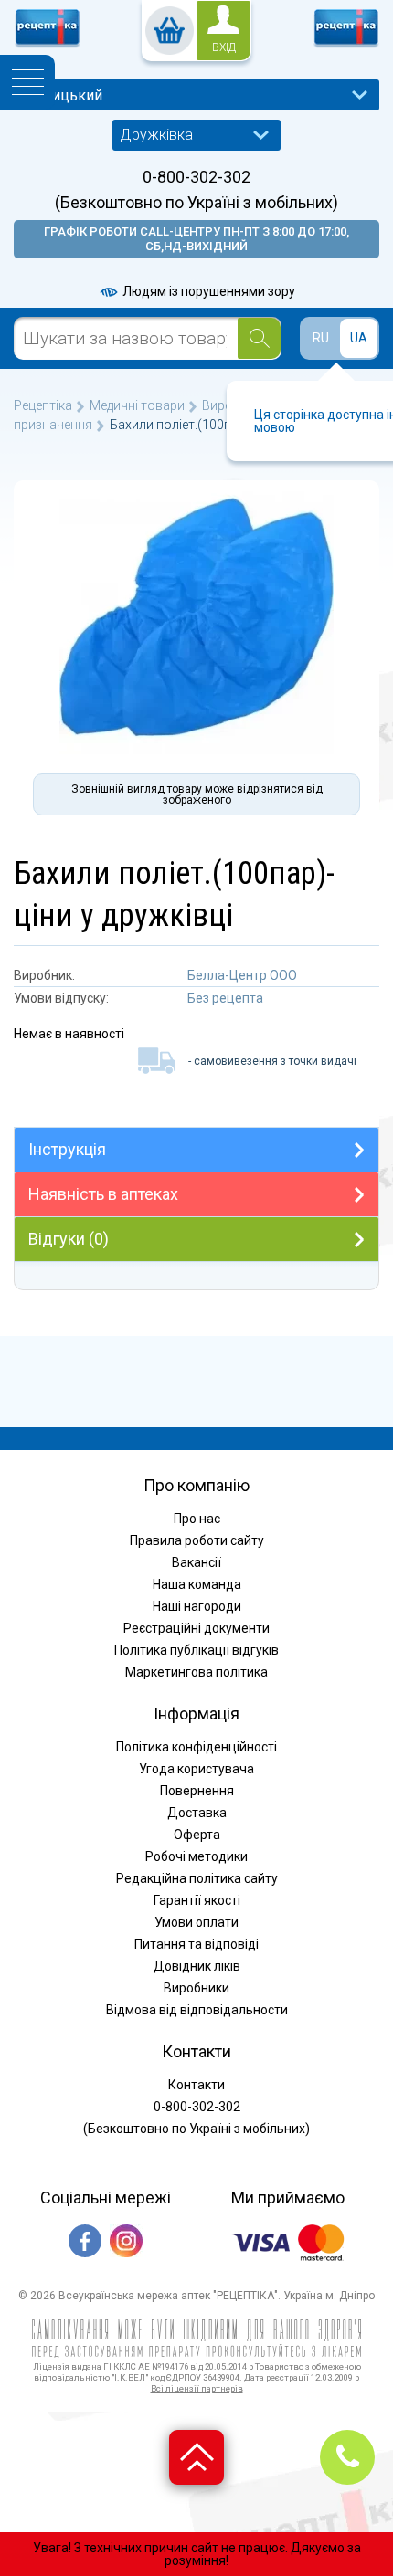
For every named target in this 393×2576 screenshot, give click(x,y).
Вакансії (196, 1562)
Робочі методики (196, 1856)
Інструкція (67, 1149)
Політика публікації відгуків (196, 1650)
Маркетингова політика (196, 1672)
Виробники (196, 1988)
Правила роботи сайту (197, 1540)
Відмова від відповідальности (197, 2010)
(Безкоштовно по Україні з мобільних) (196, 203)
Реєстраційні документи (196, 1628)
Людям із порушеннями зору (207, 291)
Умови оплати (196, 1922)
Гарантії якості (197, 1900)
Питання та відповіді (196, 1944)
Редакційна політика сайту (197, 1878)
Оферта (197, 1835)
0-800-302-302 (196, 177)
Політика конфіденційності (196, 1747)
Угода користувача (196, 1769)
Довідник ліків (197, 1966)
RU (321, 338)
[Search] (259, 338)
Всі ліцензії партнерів (197, 2388)
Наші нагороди (197, 1606)
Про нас (197, 1519)
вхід (224, 47)
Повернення (197, 1791)
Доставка (197, 1813)
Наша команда (197, 1584)
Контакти (196, 2085)
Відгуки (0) (69, 1239)
